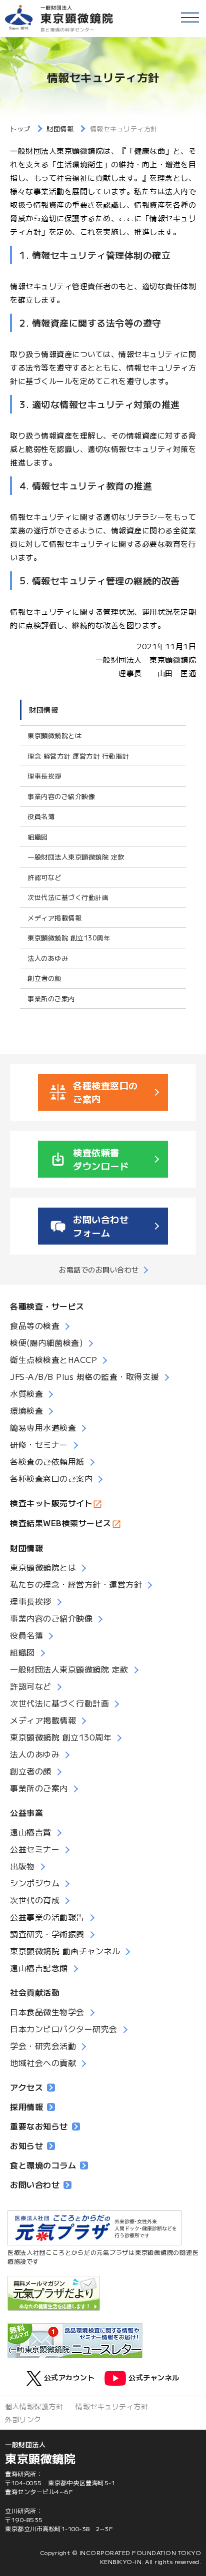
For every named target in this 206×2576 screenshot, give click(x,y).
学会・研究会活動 (43, 2046)
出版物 (22, 1866)
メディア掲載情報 (54, 918)
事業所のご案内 (51, 999)
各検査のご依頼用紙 (47, 1461)
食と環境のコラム (43, 2165)
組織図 (38, 837)
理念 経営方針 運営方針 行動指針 (78, 756)
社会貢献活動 (35, 1992)
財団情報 (43, 710)
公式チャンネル (154, 2377)
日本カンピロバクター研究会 (64, 2029)
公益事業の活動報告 (47, 1917)
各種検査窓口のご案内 (51, 1478)
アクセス (26, 2087)
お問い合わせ (35, 2184)
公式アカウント (69, 2377)
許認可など (44, 877)
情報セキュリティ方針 (112, 2406)
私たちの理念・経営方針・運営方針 (76, 1584)
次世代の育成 (35, 1900)
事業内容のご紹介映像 (61, 796)
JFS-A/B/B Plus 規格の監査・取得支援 (84, 1376)
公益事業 (26, 1812)
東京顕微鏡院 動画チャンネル (65, 1951)
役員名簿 (41, 816)
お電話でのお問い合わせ (99, 1270)
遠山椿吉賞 (31, 1832)
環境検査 (26, 1410)
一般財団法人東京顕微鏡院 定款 (76, 857)
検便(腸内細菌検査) (46, 1342)
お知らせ (26, 2146)
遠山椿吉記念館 (39, 1968)
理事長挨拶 (44, 776)
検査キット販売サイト (51, 1503)
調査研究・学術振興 (47, 1934)
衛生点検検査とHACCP (53, 1359)
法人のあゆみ (48, 958)
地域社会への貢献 (43, 2063)
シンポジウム (35, 1883)
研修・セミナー (39, 1444)
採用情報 (26, 2107)
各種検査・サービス (47, 1306)
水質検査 (26, 1393)
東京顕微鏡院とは (54, 735)
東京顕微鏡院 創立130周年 (69, 938)
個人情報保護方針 (34, 2406)
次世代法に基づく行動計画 (68, 897)
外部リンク (23, 2419)
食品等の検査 (35, 1325)
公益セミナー (35, 1849)
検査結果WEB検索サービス (61, 1523)
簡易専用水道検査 (43, 1427)
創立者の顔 (44, 978)
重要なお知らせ (39, 2126)
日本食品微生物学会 (47, 2012)
